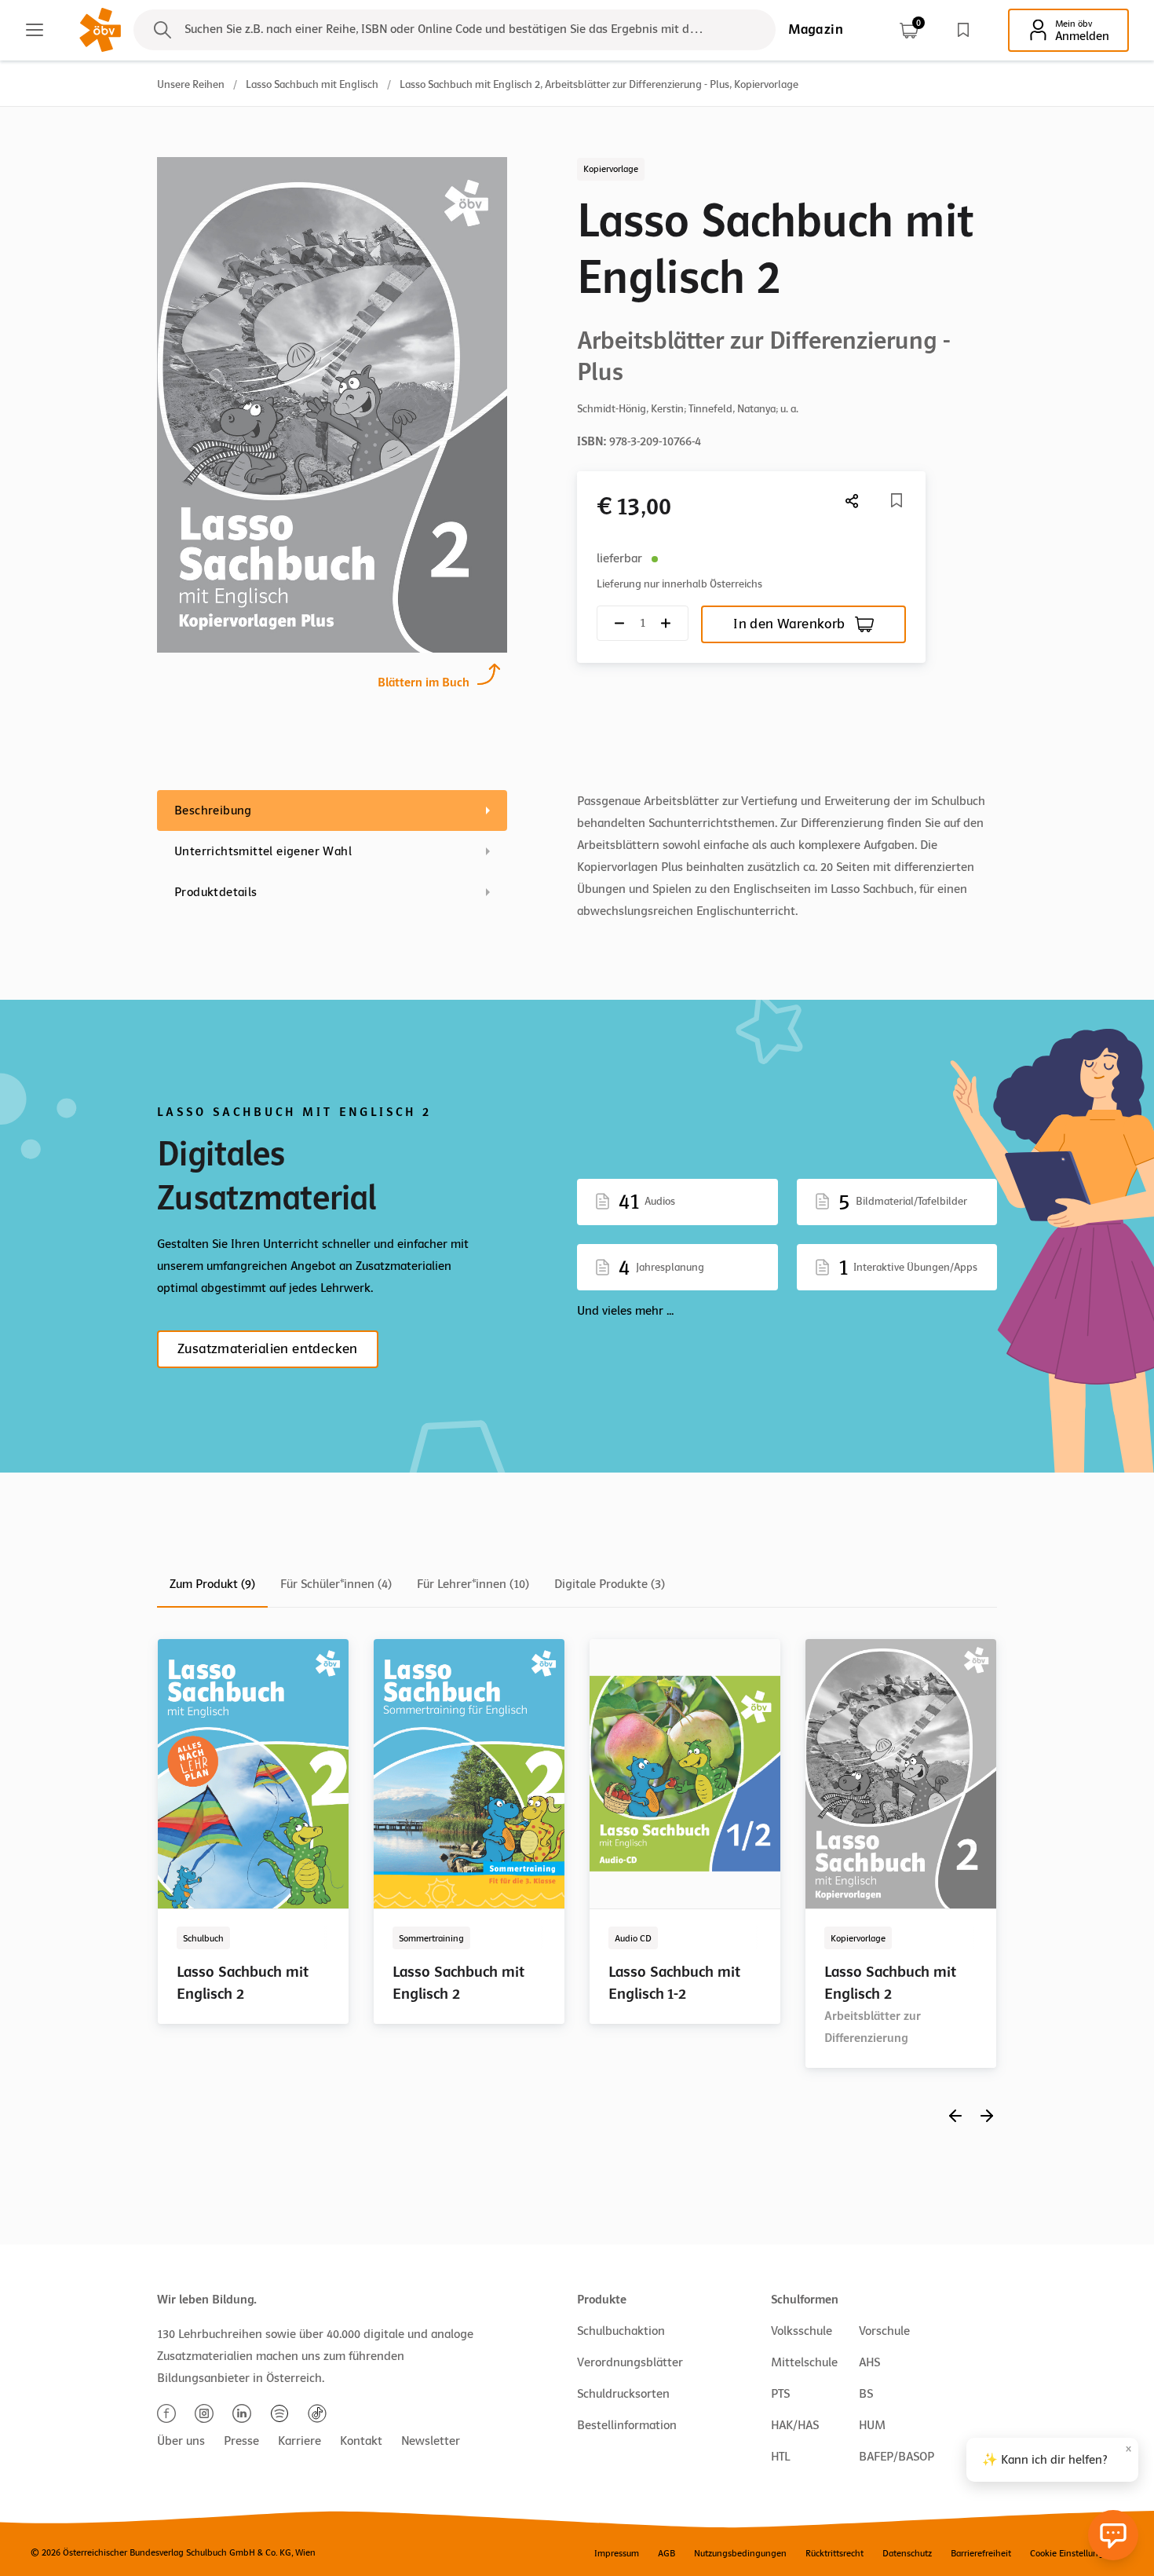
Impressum (617, 2553)
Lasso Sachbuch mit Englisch (312, 84)
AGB (666, 2553)
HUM (872, 2425)
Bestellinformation (627, 2425)
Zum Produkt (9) (212, 1584)
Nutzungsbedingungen (740, 2553)
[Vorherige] (955, 2115)
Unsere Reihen (191, 84)
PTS (780, 2394)
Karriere (299, 2441)
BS (866, 2394)
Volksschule (802, 2331)
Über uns (181, 2441)
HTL (780, 2457)
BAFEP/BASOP (897, 2457)
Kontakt (361, 2441)
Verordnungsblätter (630, 2362)
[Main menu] (35, 30)
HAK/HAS (795, 2425)
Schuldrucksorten (623, 2394)
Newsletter (431, 2441)
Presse (241, 2441)
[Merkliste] (963, 30)
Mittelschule (804, 2362)
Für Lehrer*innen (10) (473, 1584)
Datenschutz (907, 2553)
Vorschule (884, 2331)
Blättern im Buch (424, 682)
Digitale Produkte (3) (610, 1584)
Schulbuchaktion (621, 2331)
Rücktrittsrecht (834, 2553)
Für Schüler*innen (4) (336, 1584)
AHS (869, 2362)
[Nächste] (853, 501)
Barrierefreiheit (981, 2553)
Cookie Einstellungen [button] (1072, 2553)
